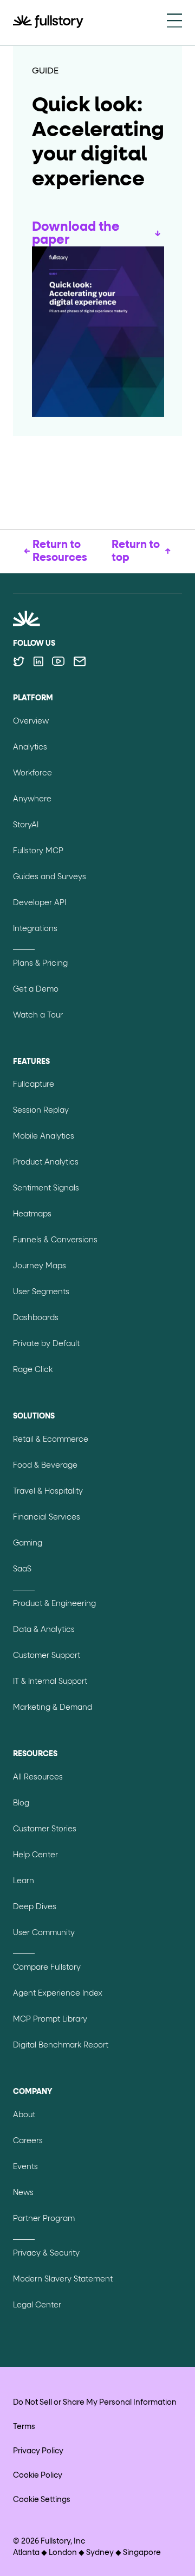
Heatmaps (32, 1214)
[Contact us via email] (80, 661)
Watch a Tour (38, 1015)
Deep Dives (35, 1907)
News (23, 2193)
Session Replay (41, 1110)
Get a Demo (36, 989)
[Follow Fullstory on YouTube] (58, 661)
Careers (28, 2141)
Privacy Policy (38, 2451)
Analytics (30, 747)
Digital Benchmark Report (61, 2045)
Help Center (35, 1855)
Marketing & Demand (53, 1708)
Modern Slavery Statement (63, 2279)
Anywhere (32, 799)
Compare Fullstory (47, 1968)
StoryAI (26, 825)
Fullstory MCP (38, 851)
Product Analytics (46, 1162)
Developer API (40, 903)
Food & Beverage (45, 1466)
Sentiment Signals (46, 1188)
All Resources (38, 1777)
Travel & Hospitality (48, 1491)
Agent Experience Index (58, 1993)
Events (25, 2167)
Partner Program (44, 2219)
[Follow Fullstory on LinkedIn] (38, 661)
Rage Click (33, 1370)
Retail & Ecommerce (51, 1440)
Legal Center (37, 2305)
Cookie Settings (42, 2500)
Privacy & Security (46, 2253)
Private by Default (46, 1344)
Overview (31, 721)
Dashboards (36, 1318)
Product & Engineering (54, 1604)
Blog (21, 1803)
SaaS (22, 1569)
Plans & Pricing (40, 964)
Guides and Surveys (50, 877)
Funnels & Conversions (55, 1240)
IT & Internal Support (50, 1682)
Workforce (32, 773)
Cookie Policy (38, 2475)
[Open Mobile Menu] (174, 22)
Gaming (28, 1543)
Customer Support (47, 1656)
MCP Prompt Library (50, 2019)
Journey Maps (40, 1266)
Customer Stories (45, 1829)
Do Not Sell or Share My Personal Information (95, 2403)
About (24, 2115)
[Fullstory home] (48, 23)
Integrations (35, 929)
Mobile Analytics (44, 1136)
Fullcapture (34, 1085)
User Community (44, 1933)
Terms (24, 2427)
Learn (24, 1881)
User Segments (41, 1292)
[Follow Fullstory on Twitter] (19, 661)
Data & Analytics (44, 1630)
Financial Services (47, 1517)
